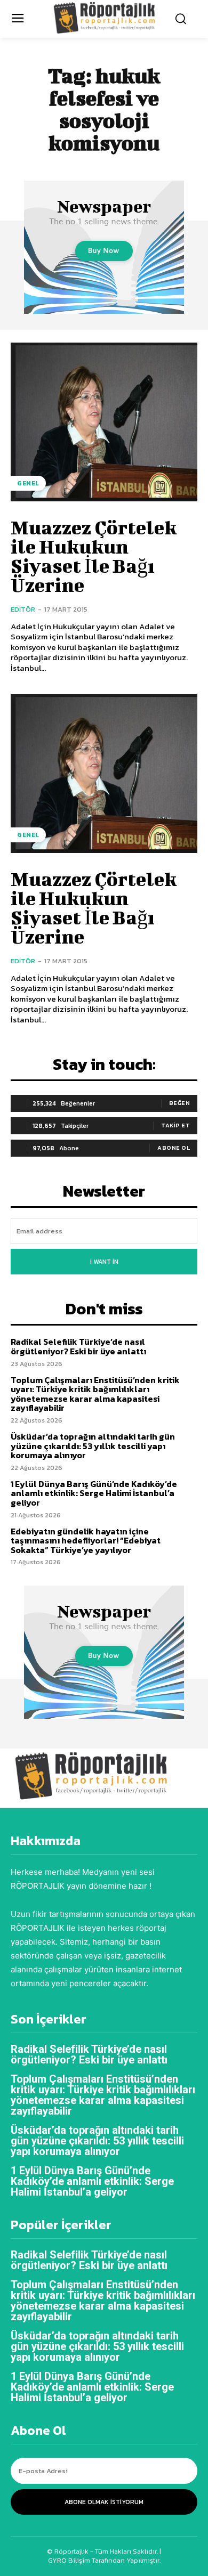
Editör (23, 609)
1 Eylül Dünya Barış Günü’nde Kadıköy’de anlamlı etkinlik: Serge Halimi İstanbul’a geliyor (94, 1493)
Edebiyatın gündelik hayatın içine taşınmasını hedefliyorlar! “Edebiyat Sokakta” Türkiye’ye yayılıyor (86, 1541)
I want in (104, 1262)
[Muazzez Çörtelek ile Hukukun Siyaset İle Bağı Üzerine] (104, 422)
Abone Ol (174, 1148)
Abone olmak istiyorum (104, 2502)
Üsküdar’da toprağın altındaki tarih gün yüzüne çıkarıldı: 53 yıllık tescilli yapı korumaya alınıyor (93, 1446)
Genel (28, 483)
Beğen (180, 1103)
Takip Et (175, 1125)
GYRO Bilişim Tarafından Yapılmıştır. (104, 2560)
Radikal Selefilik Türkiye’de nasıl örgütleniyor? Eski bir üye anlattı (78, 1346)
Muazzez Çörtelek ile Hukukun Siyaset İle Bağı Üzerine (94, 556)
